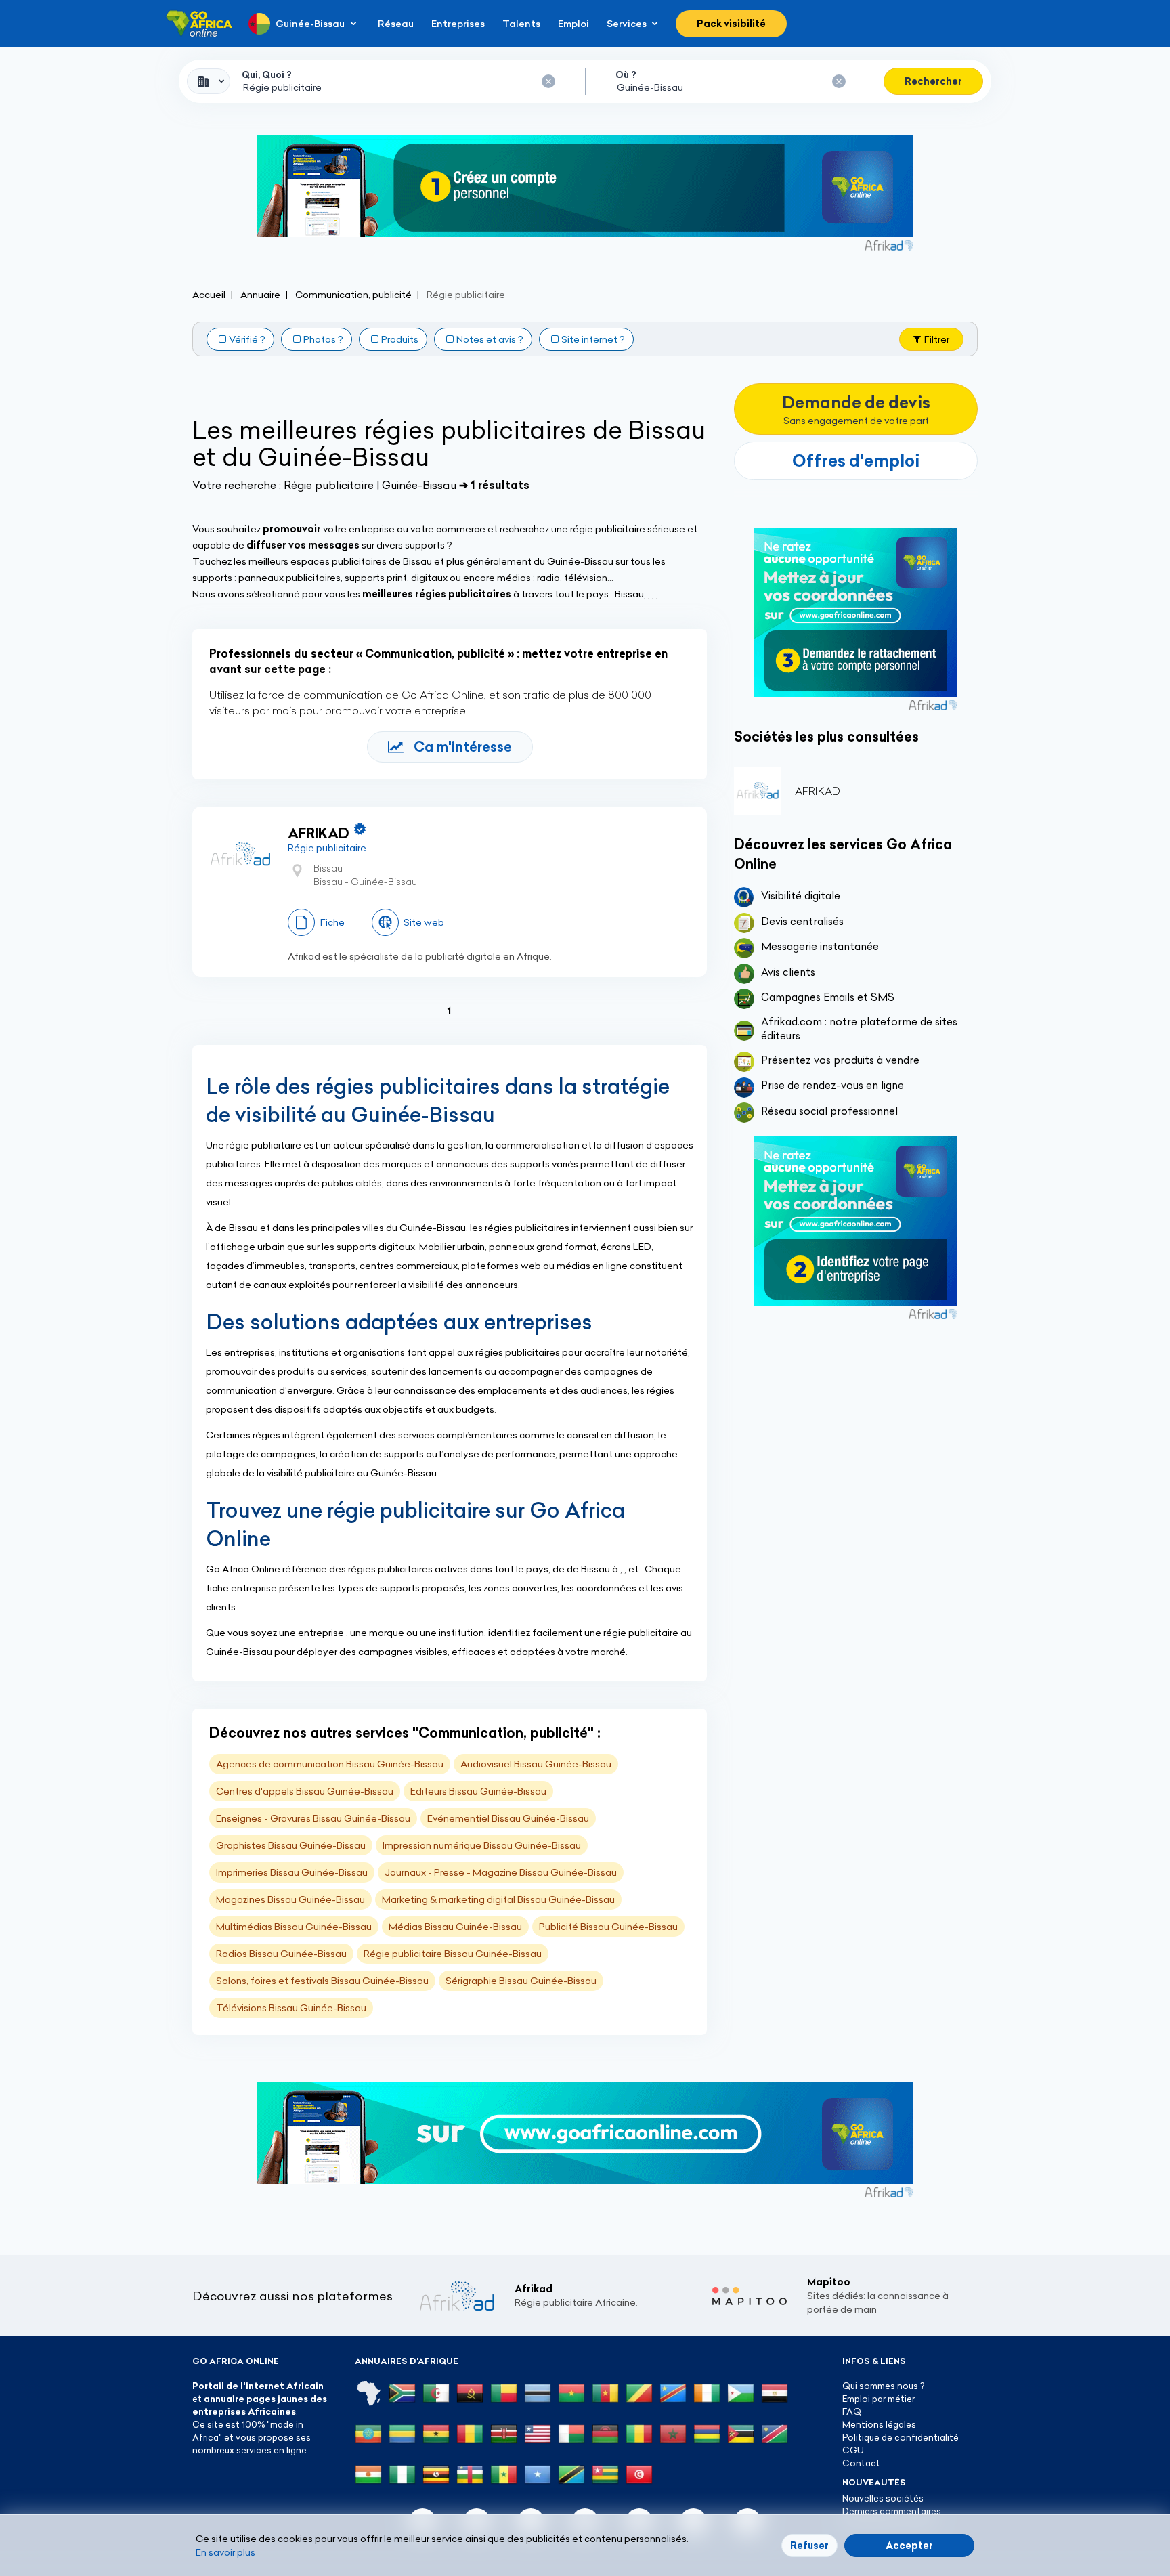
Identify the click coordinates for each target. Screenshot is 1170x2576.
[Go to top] (1025, 2502)
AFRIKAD (319, 833)
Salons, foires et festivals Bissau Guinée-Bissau (322, 1981)
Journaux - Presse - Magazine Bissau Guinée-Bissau (501, 1872)
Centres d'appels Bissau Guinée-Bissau (305, 1791)
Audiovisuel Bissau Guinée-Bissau (536, 1764)
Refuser (809, 2546)
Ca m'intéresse (463, 747)
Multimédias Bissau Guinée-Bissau (294, 1927)
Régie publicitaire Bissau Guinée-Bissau (453, 1954)
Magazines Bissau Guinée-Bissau (290, 1899)
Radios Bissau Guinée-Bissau (281, 1954)
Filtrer (937, 339)
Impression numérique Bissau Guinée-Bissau (482, 1845)
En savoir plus (225, 2552)
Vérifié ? (247, 339)
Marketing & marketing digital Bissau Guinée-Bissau (498, 1899)
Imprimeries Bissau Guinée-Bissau (292, 1872)
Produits (400, 339)
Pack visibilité (731, 24)
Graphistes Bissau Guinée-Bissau (291, 1845)
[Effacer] (548, 81)
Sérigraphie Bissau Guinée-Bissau (521, 1981)
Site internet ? (593, 339)
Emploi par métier (879, 2399)
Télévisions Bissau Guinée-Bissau (291, 2008)
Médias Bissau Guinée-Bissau (455, 1927)
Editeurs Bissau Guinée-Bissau (478, 1791)
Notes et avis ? (490, 339)
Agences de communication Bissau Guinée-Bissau (330, 1764)
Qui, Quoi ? (267, 74)
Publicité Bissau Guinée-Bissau (608, 1927)
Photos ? (323, 339)
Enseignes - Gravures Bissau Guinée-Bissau (313, 1818)
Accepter (909, 2546)
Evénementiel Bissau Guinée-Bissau (508, 1818)
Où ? (626, 74)
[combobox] (209, 81)
